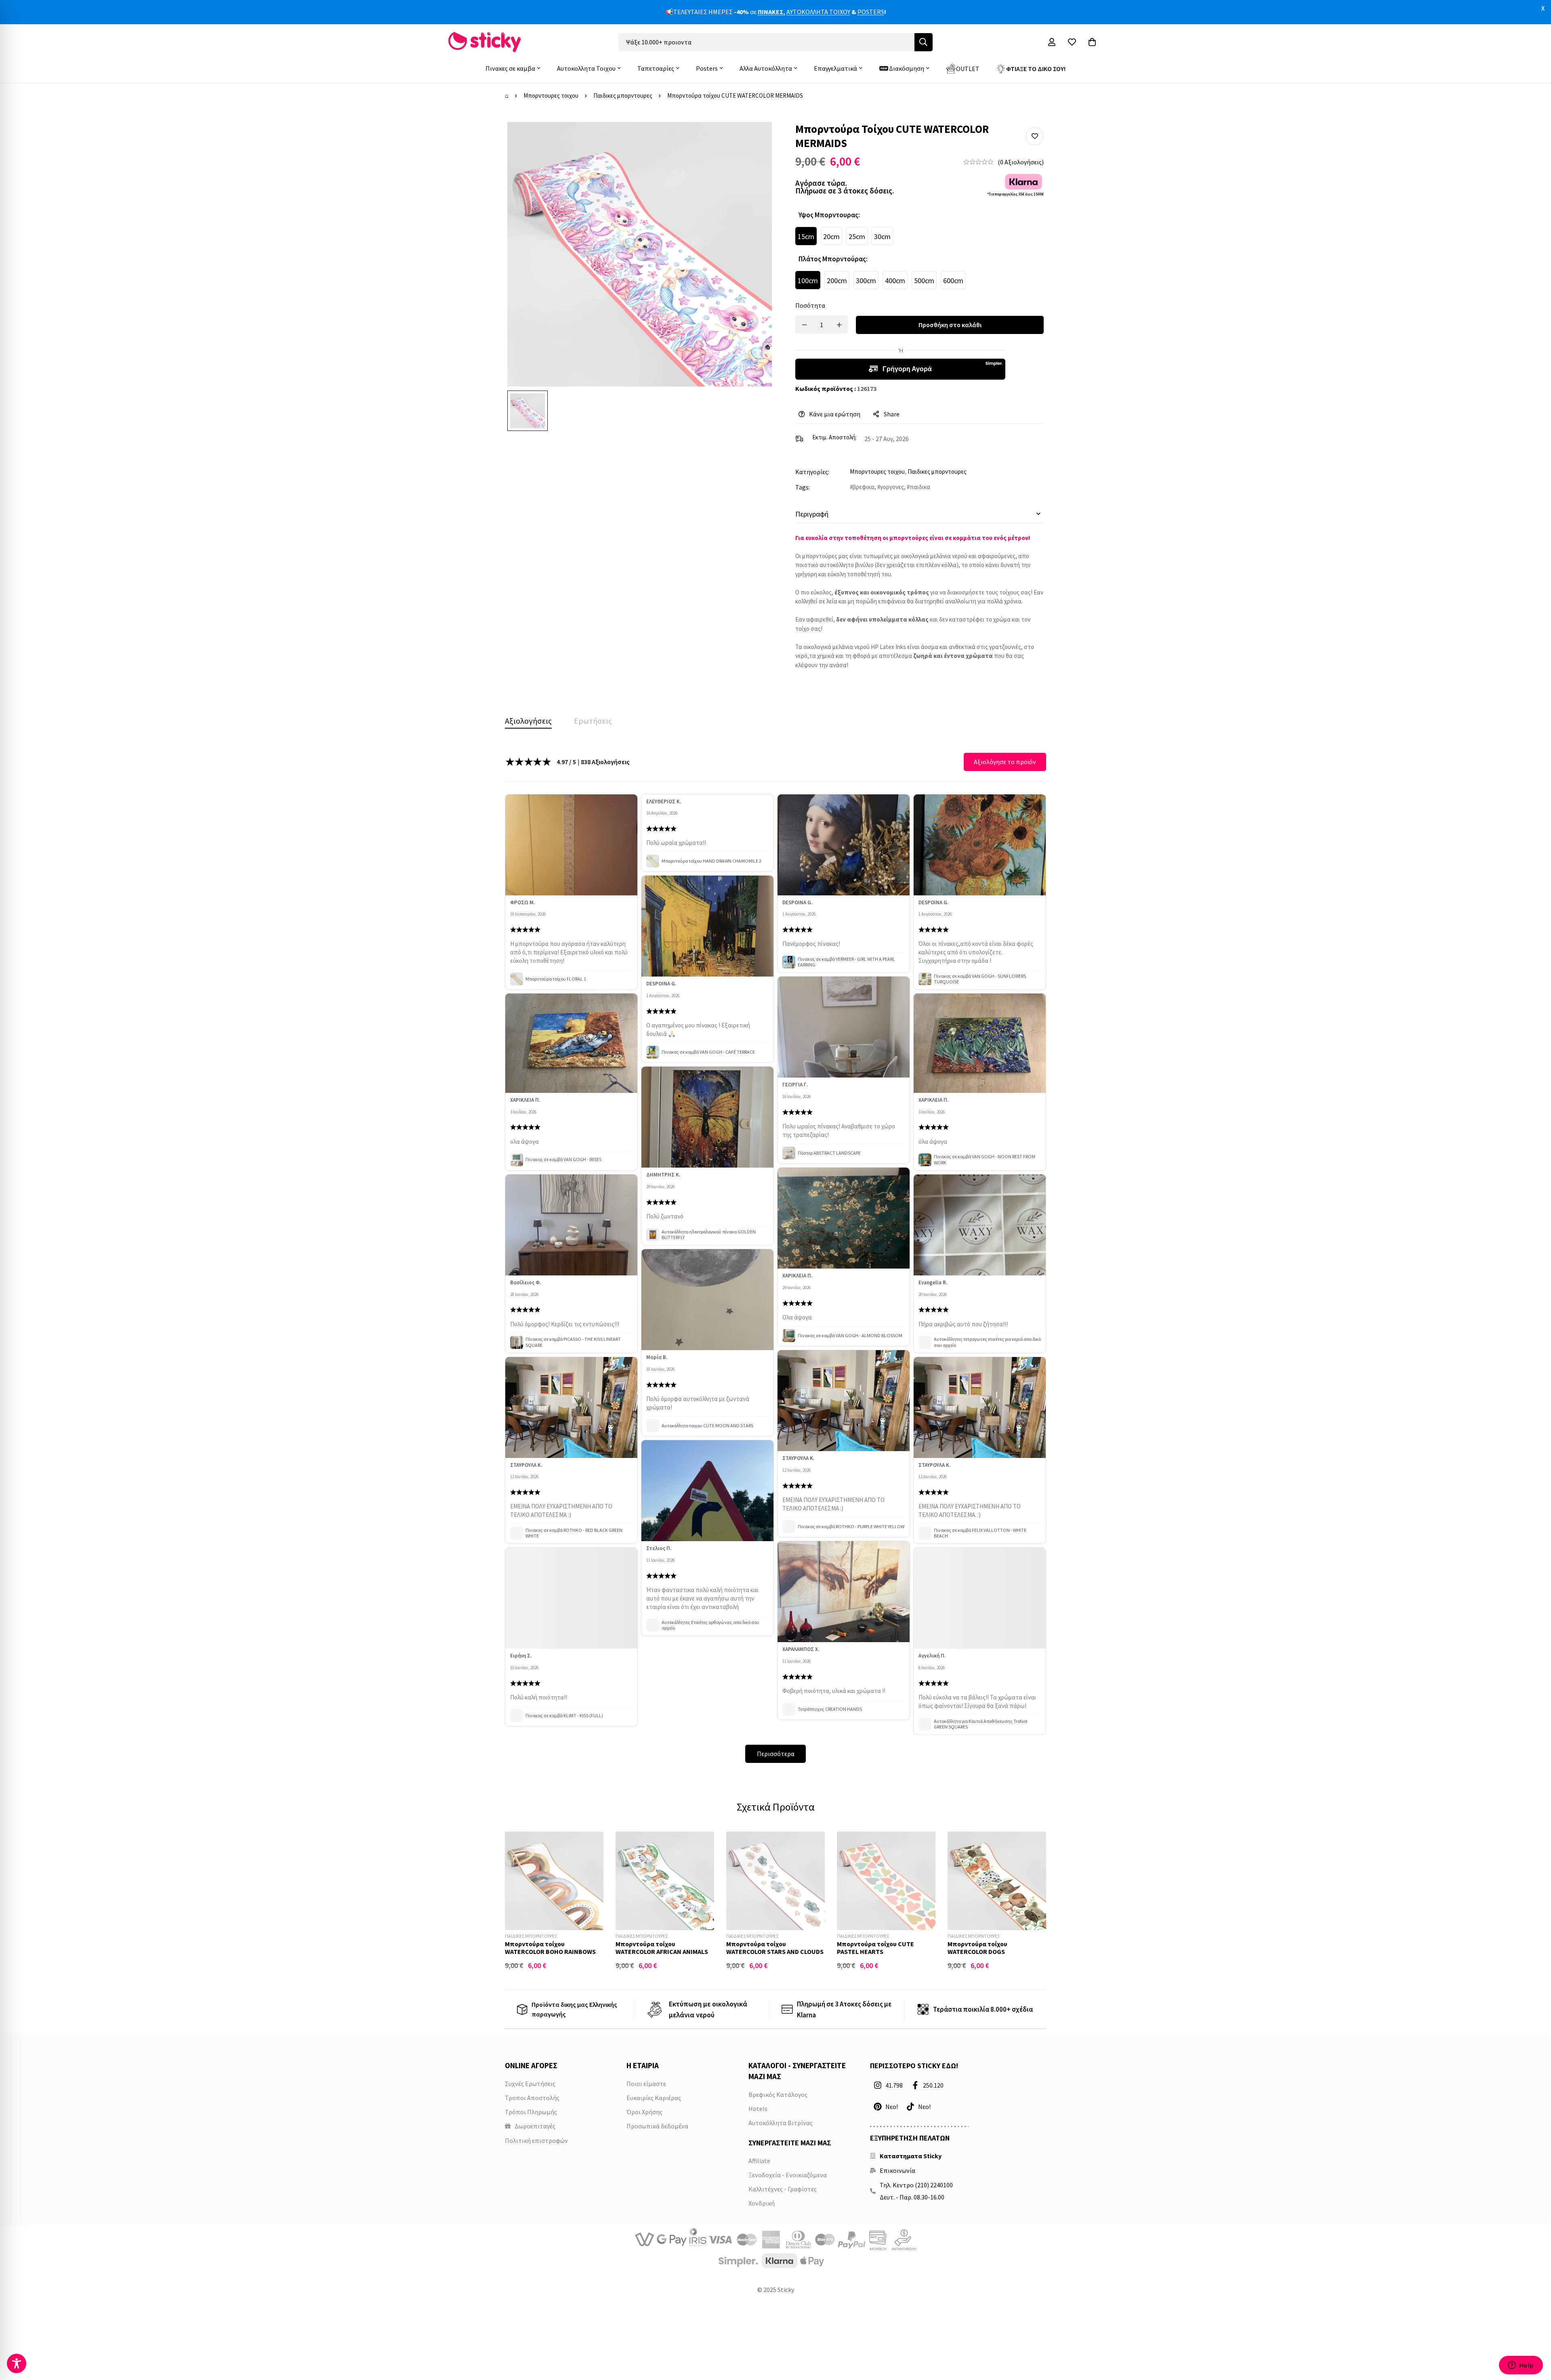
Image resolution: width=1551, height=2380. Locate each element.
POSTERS (871, 12)
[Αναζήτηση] (924, 42)
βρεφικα (864, 487)
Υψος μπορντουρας (829, 215)
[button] (1035, 136)
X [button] (1543, 8)
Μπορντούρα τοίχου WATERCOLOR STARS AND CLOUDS (775, 1948)
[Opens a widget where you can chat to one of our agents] (1521, 2366)
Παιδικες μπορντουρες (623, 96)
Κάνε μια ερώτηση (835, 414)
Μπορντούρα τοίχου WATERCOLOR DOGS (977, 1948)
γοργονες (892, 487)
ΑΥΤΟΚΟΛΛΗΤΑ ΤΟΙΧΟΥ (818, 12)
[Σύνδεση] (1052, 42)
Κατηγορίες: (812, 472)
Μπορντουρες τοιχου (551, 96)
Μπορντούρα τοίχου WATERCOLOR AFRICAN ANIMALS (662, 1948)
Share (892, 414)
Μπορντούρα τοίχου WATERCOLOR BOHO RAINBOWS (550, 1948)
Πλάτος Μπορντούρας (833, 259)
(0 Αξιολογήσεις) (1021, 162)
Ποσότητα (810, 305)
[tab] (528, 721)
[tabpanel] (775, 1258)
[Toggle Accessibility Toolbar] (17, 2363)
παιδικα (920, 487)
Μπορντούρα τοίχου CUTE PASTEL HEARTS (875, 1948)
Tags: (803, 487)
